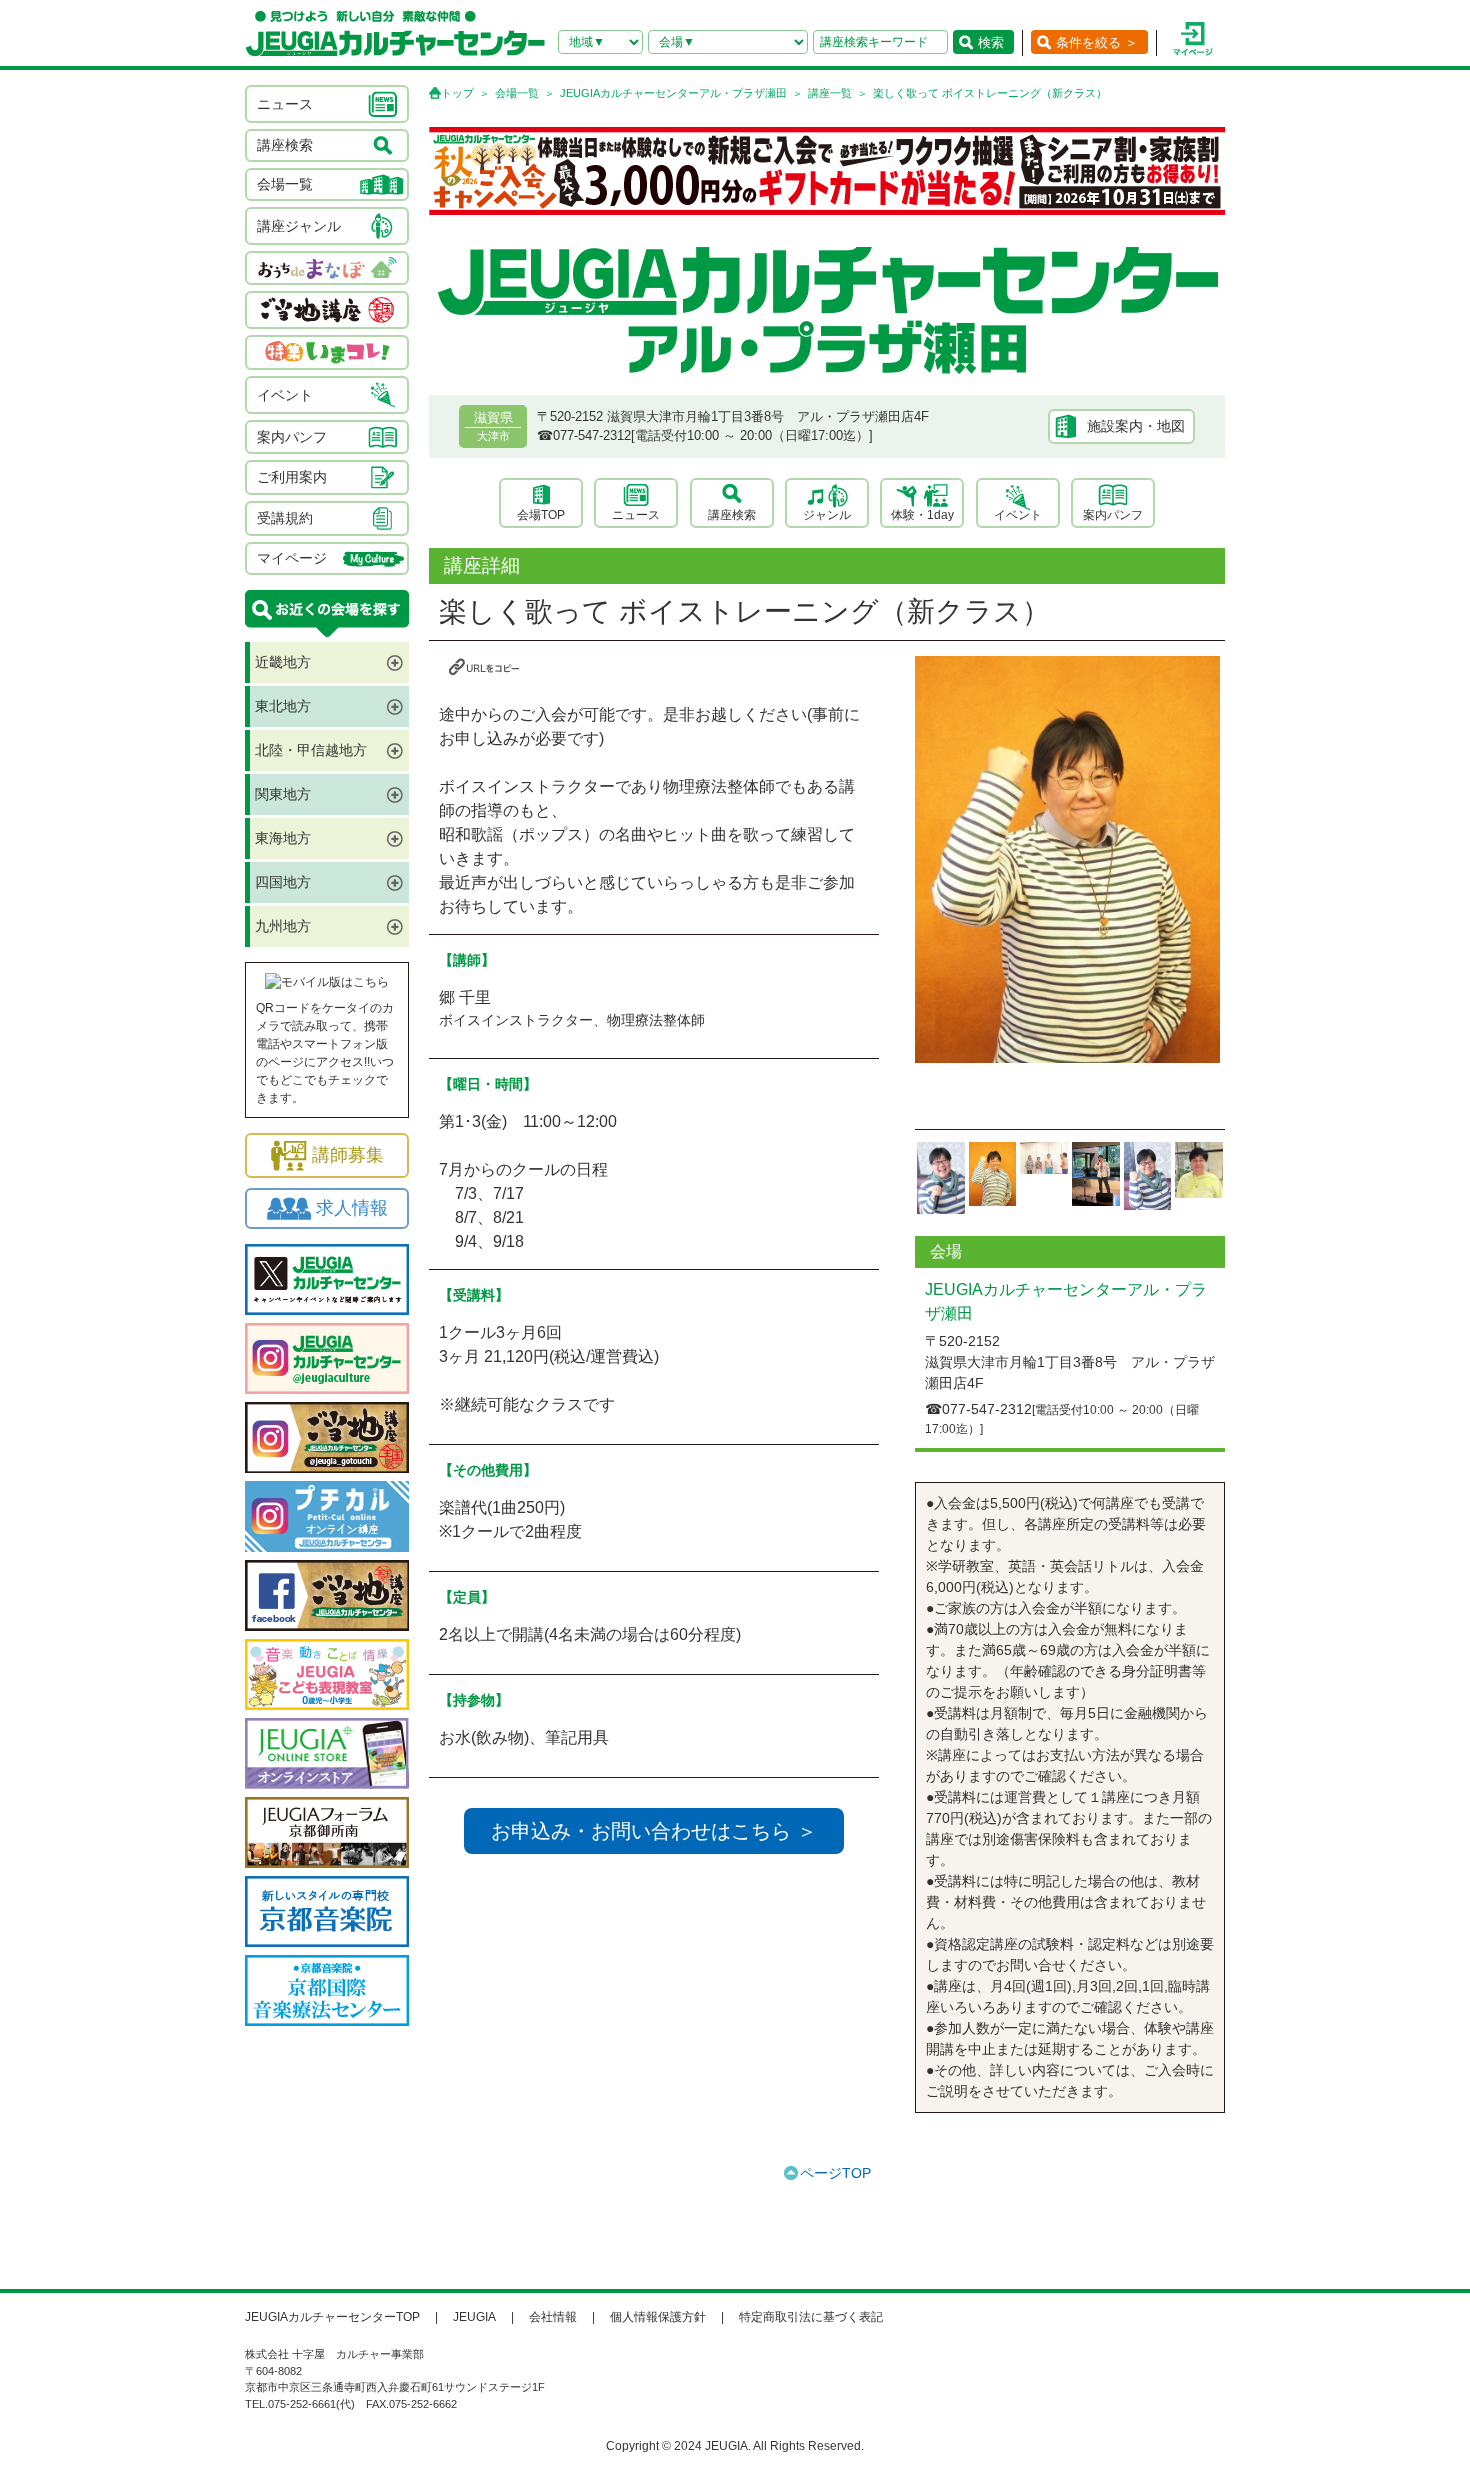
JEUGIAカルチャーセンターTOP (332, 2317)
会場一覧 (517, 93)
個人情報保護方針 (658, 2317)
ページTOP (835, 2173)
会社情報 (553, 2317)
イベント (1018, 515)
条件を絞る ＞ (1097, 42)
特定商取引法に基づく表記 (811, 2317)
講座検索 (732, 515)
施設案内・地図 (1136, 426)
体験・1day (922, 515)
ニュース (636, 515)
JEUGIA (474, 2317)
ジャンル (827, 515)
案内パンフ (1113, 515)
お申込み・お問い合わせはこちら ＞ (654, 1831)
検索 (991, 42)
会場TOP (541, 515)
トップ (457, 93)
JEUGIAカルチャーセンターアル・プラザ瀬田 (673, 93)
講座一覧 (830, 93)
